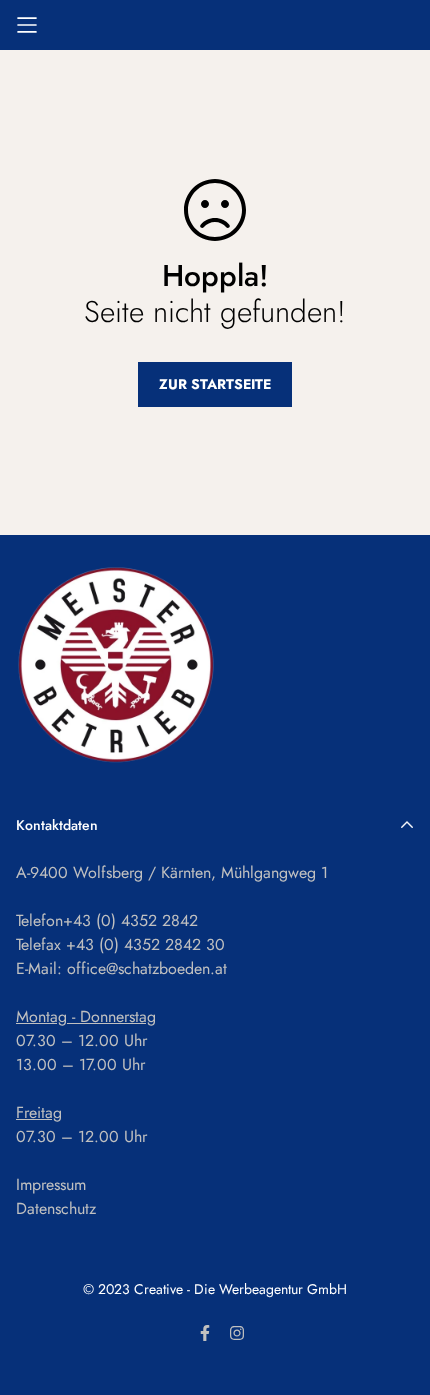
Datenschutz (56, 1208)
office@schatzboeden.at (147, 968)
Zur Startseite (215, 384)
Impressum (51, 1184)
